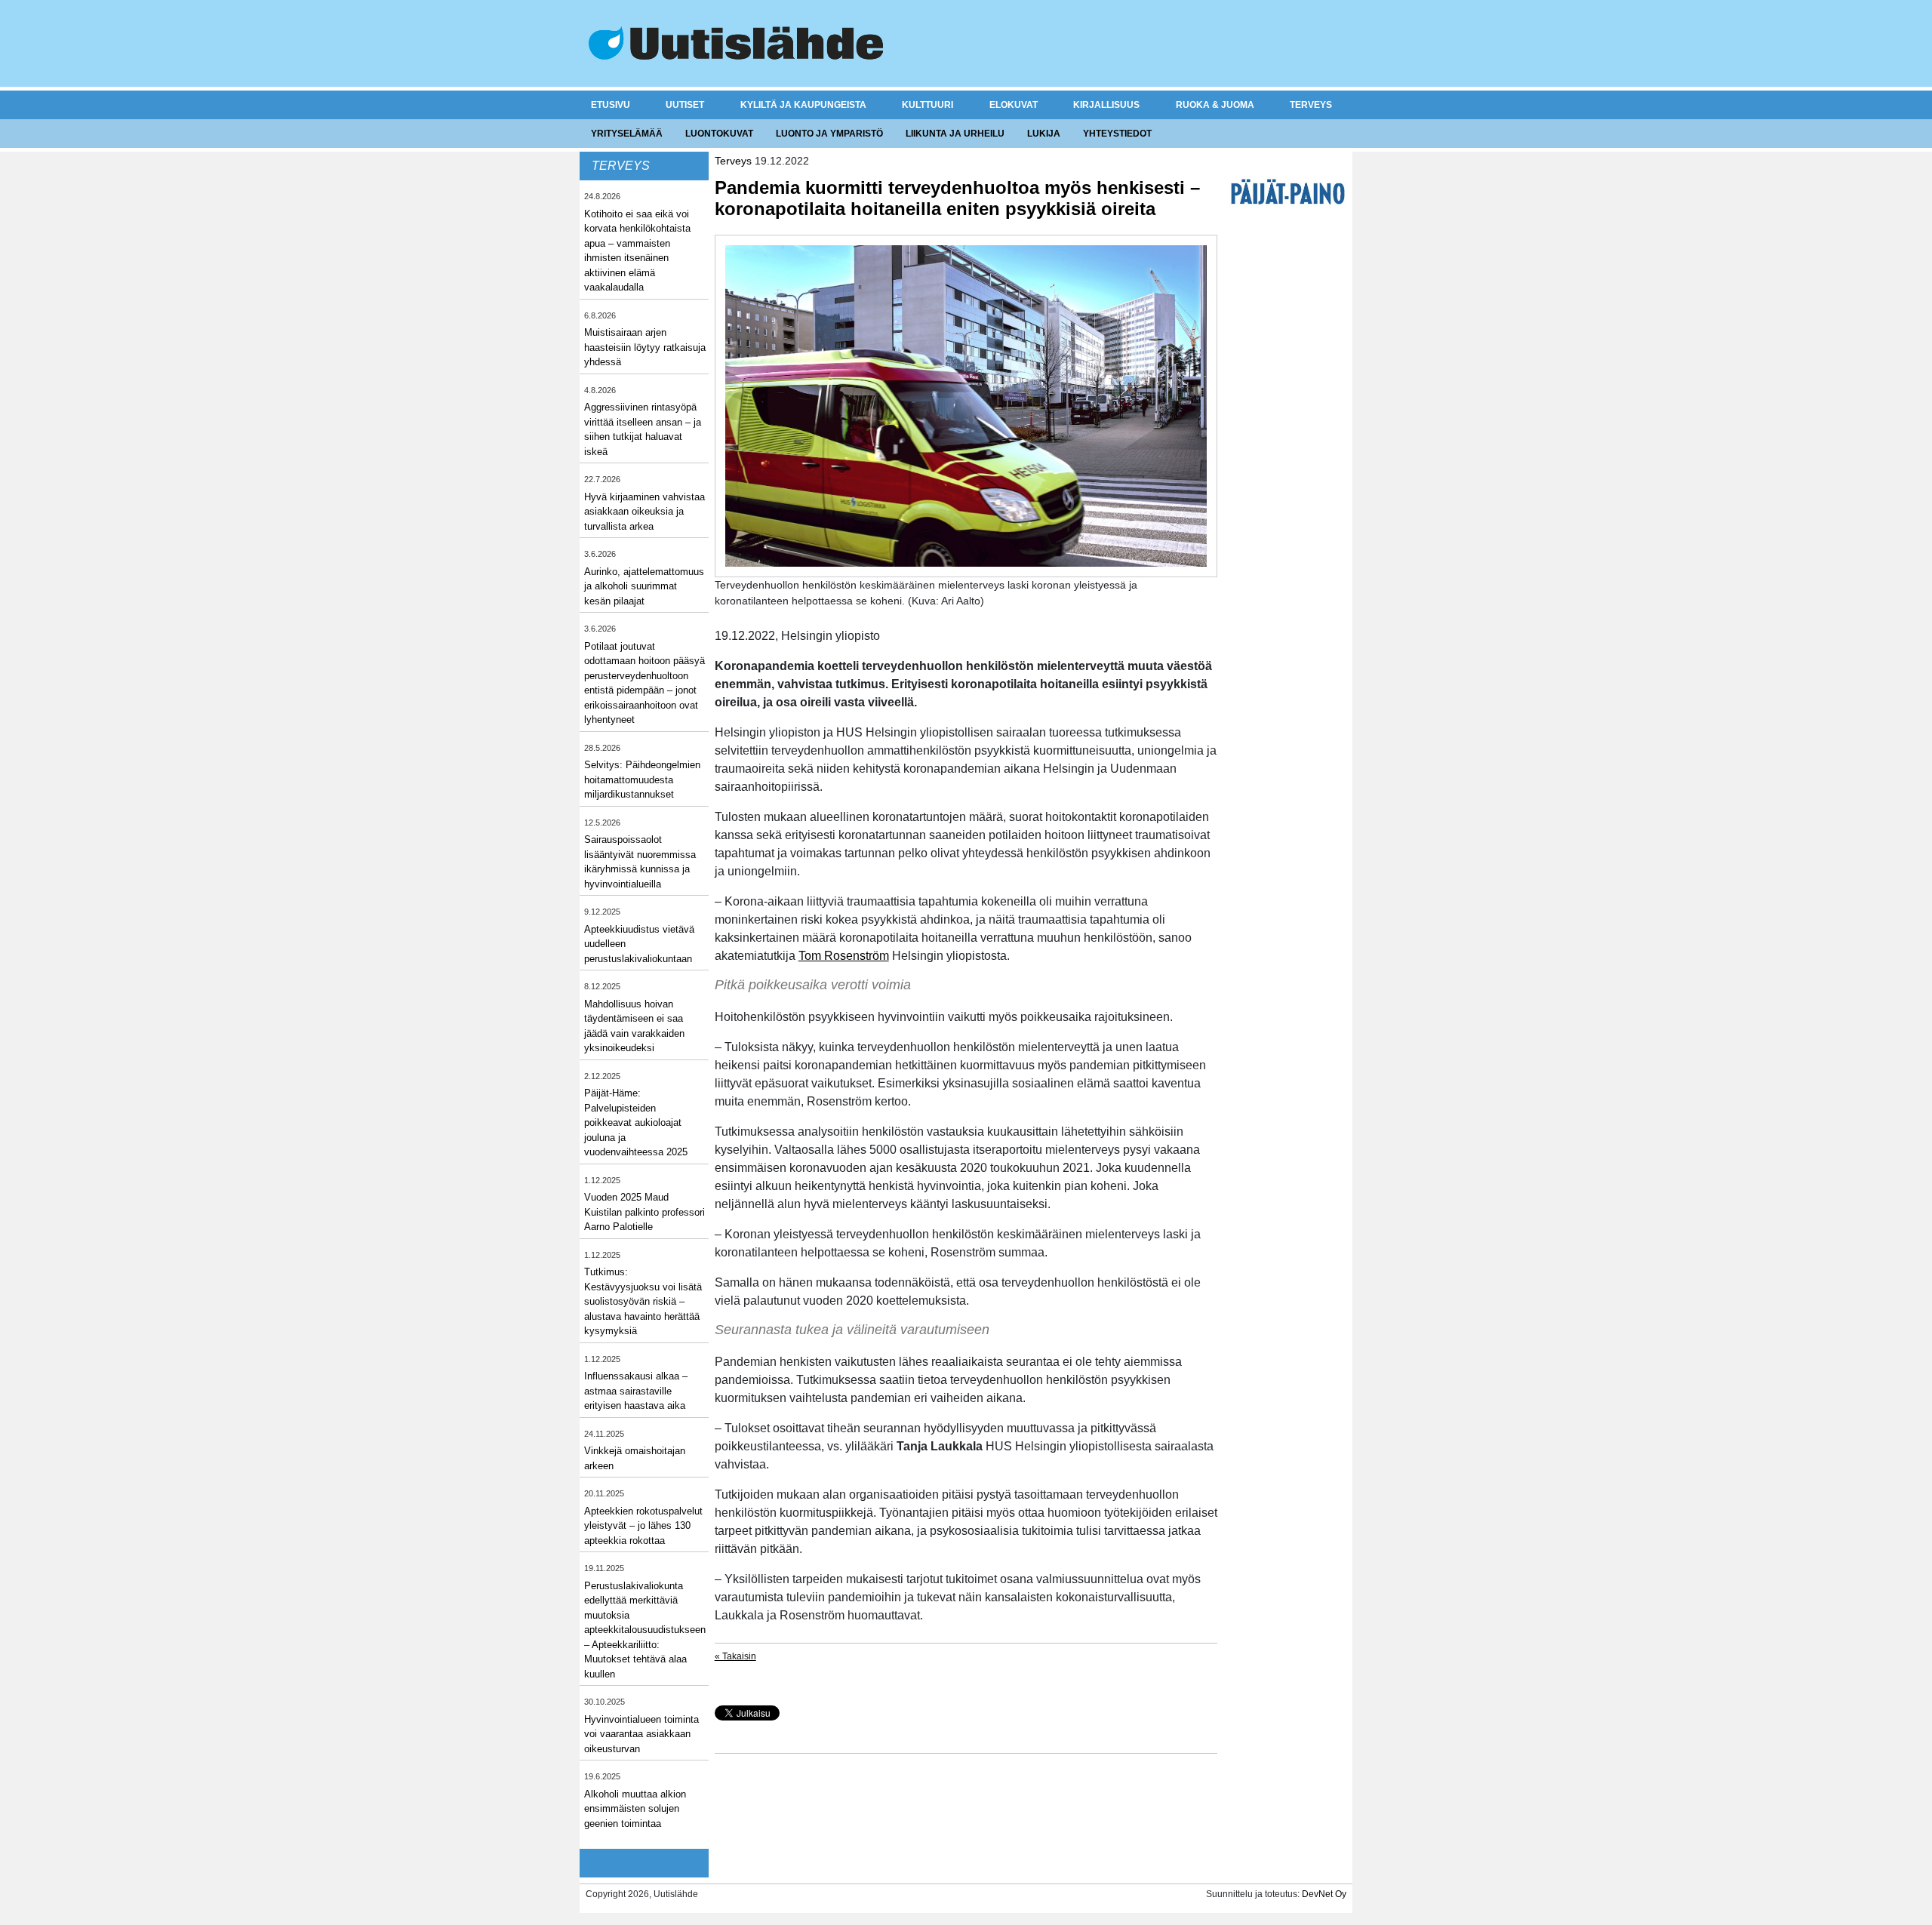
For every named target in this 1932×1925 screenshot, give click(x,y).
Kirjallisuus (1106, 105)
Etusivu (611, 105)
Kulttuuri (928, 105)
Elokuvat (1014, 105)
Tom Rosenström (844, 956)
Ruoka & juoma (1215, 105)
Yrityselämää (627, 134)
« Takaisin (735, 1656)
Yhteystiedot (1117, 134)
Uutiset (685, 105)
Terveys (1311, 105)
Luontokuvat (719, 134)
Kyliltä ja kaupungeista (803, 105)
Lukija (1044, 134)
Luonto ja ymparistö (829, 134)
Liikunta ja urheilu (955, 134)
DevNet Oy (1324, 1894)
